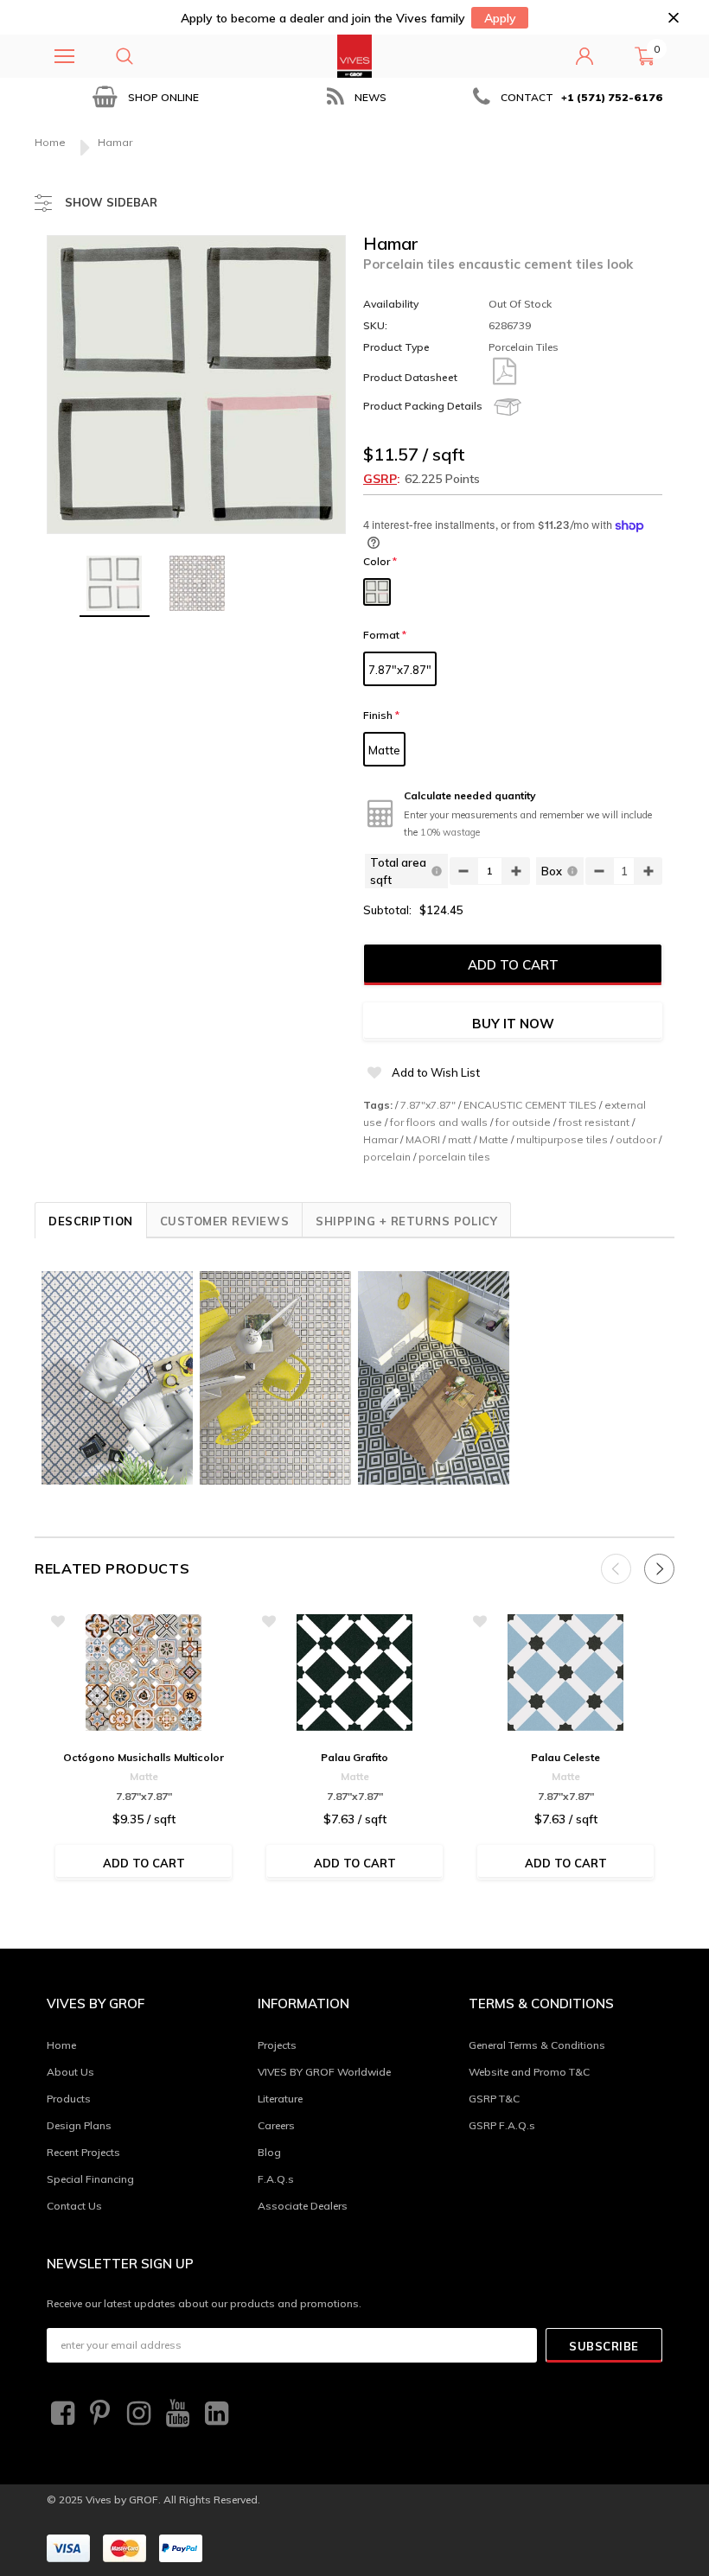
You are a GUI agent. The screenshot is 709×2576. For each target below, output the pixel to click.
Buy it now (513, 1024)
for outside (523, 1122)
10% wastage (450, 832)
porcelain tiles (454, 1157)
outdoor (636, 1139)
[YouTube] (176, 2414)
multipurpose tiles (562, 1139)
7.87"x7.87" (400, 670)
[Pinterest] (99, 2414)
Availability (391, 304)
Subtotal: (387, 910)
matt (460, 1139)
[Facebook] (61, 2414)
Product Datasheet (410, 377)
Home (50, 142)
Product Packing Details (423, 406)
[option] (144, 97)
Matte (384, 750)
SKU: (375, 325)
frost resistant (594, 1122)
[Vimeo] (214, 2414)
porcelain (387, 1157)
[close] (673, 18)
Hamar (380, 1139)
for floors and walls (439, 1122)
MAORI (423, 1139)
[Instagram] (137, 2414)
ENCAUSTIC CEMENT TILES (530, 1105)
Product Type (396, 347)
